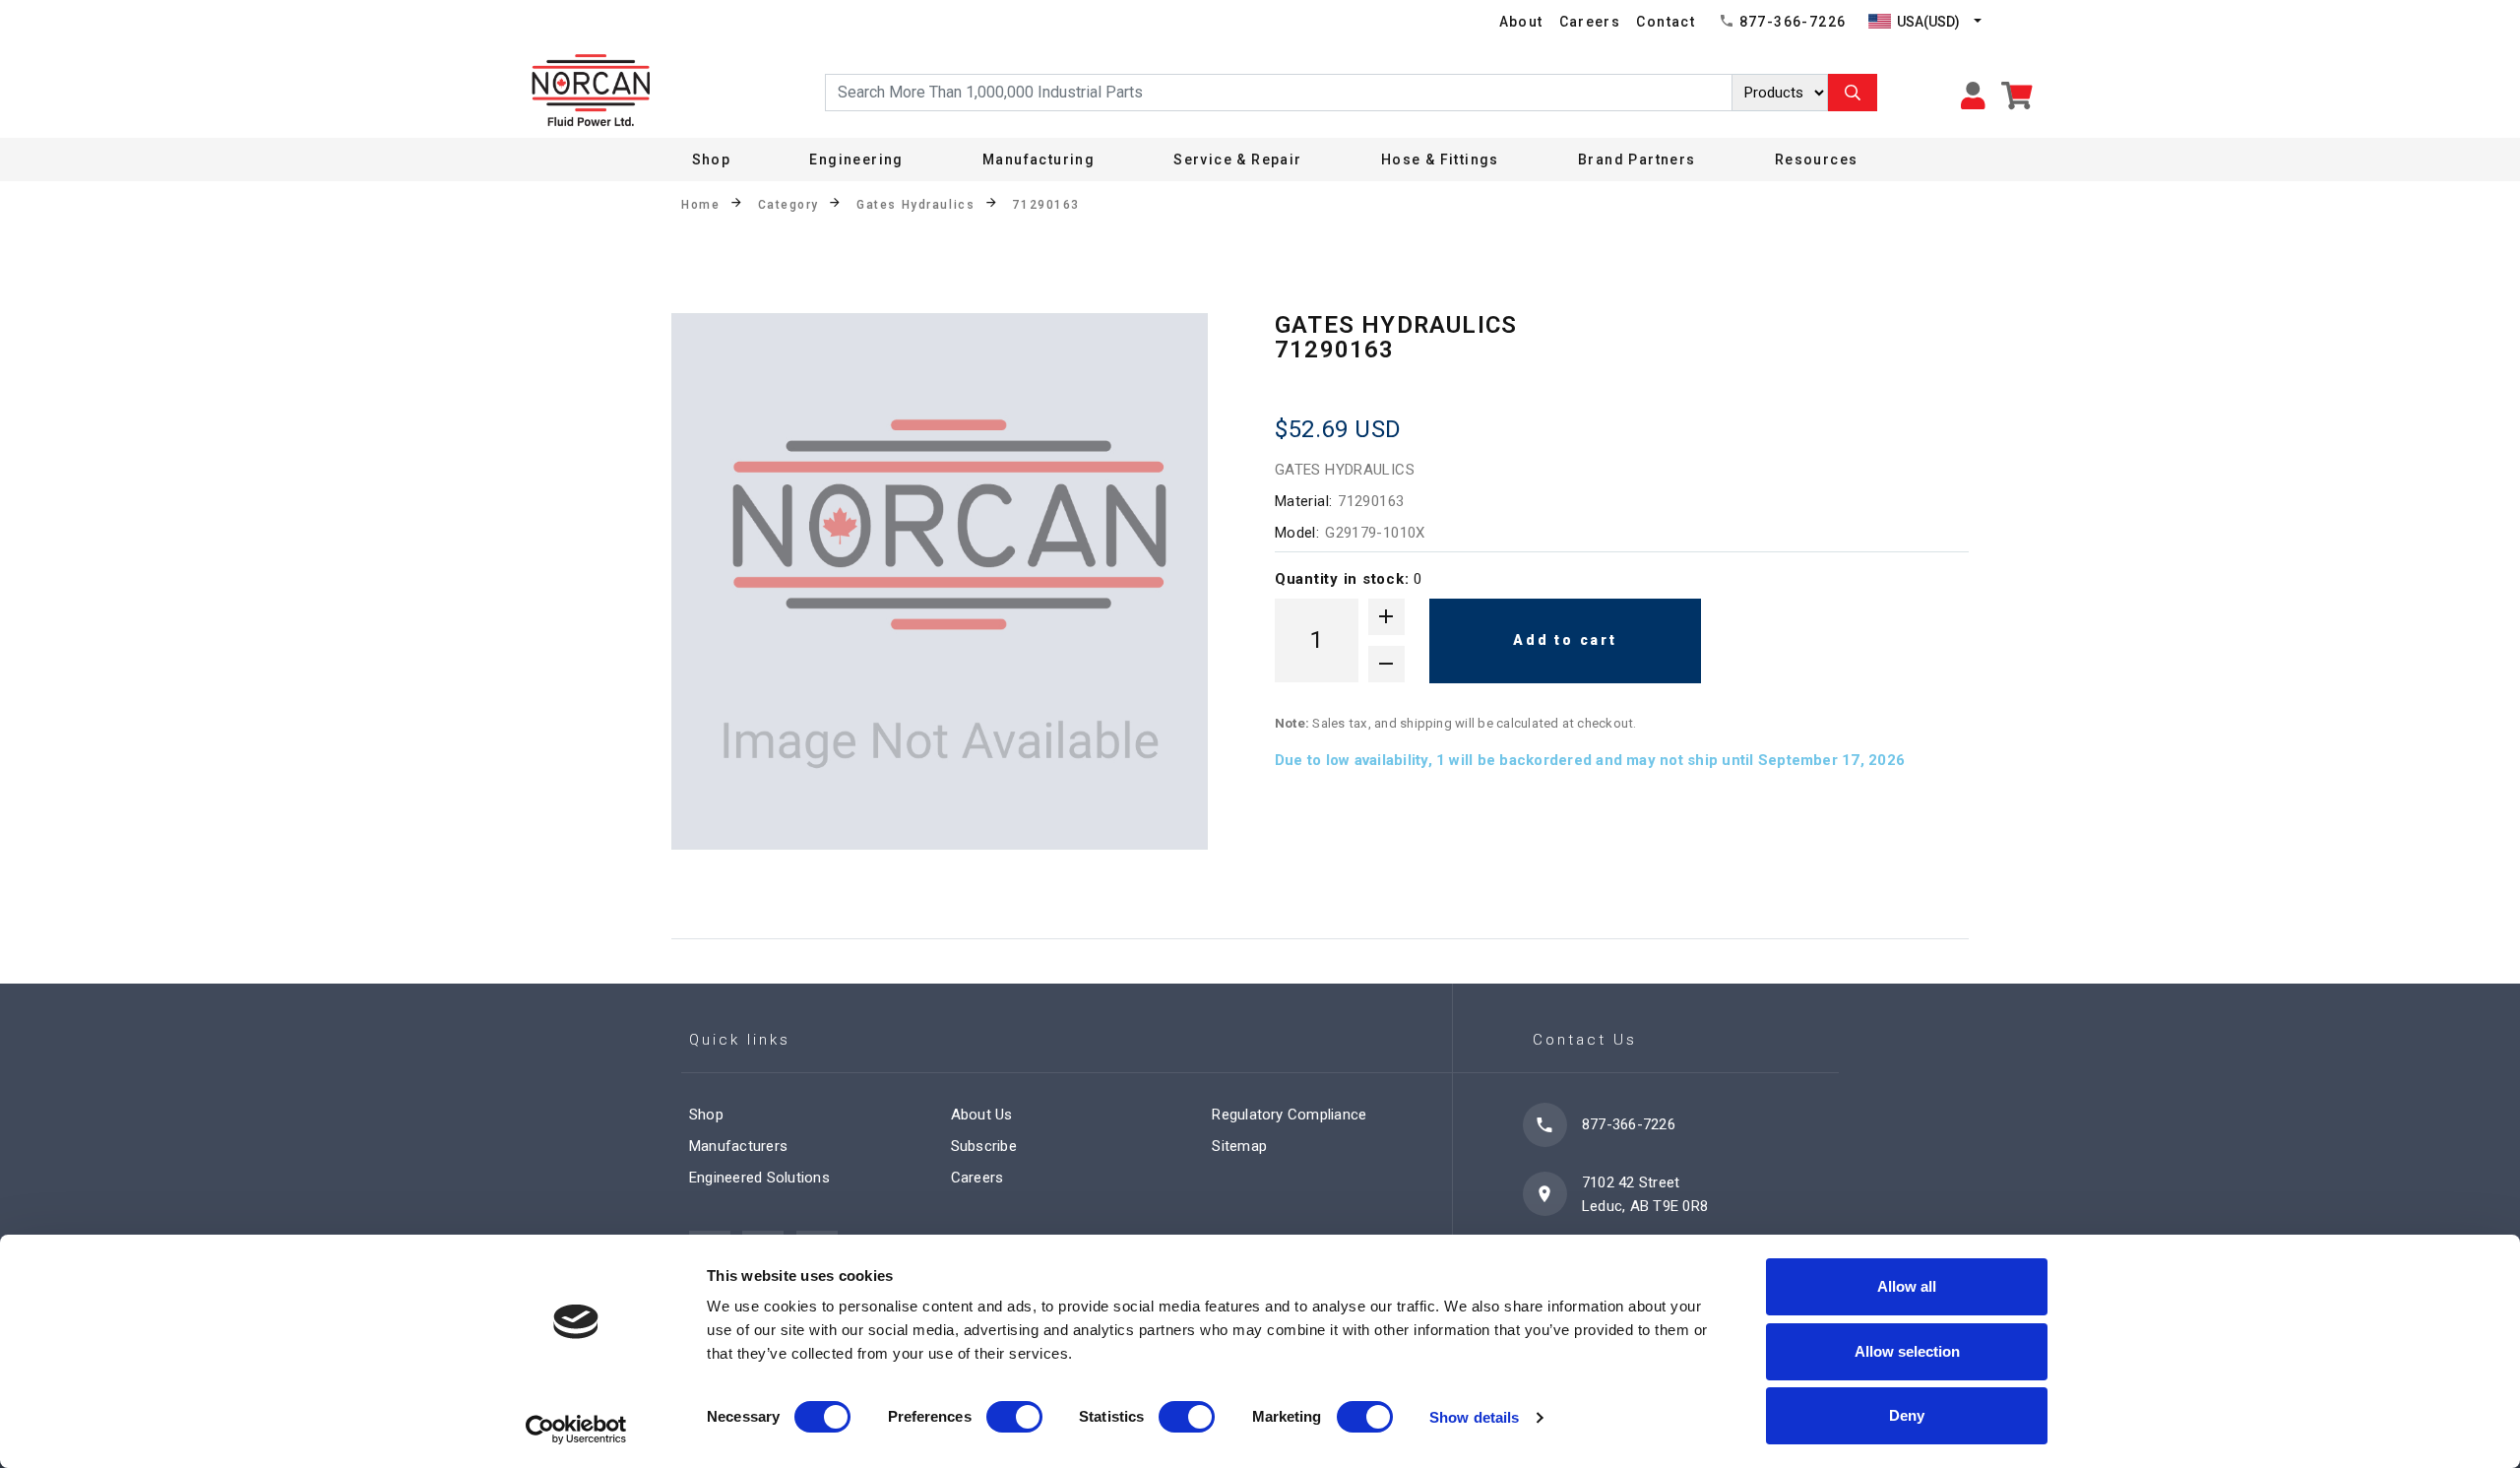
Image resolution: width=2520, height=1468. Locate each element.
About (1521, 22)
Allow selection (1907, 1351)
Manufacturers (738, 1146)
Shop (712, 160)
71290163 (1045, 205)
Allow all (1907, 1286)
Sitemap (1239, 1146)
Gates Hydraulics (915, 205)
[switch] (1014, 1417)
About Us (982, 1115)
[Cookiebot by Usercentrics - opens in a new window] (576, 1430)
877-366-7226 (1793, 22)
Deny (1907, 1415)
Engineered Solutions (759, 1178)
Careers (1590, 22)
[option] (940, 581)
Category (788, 205)
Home (700, 205)
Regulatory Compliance (1289, 1115)
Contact (1666, 22)
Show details (1474, 1417)
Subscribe (984, 1146)
